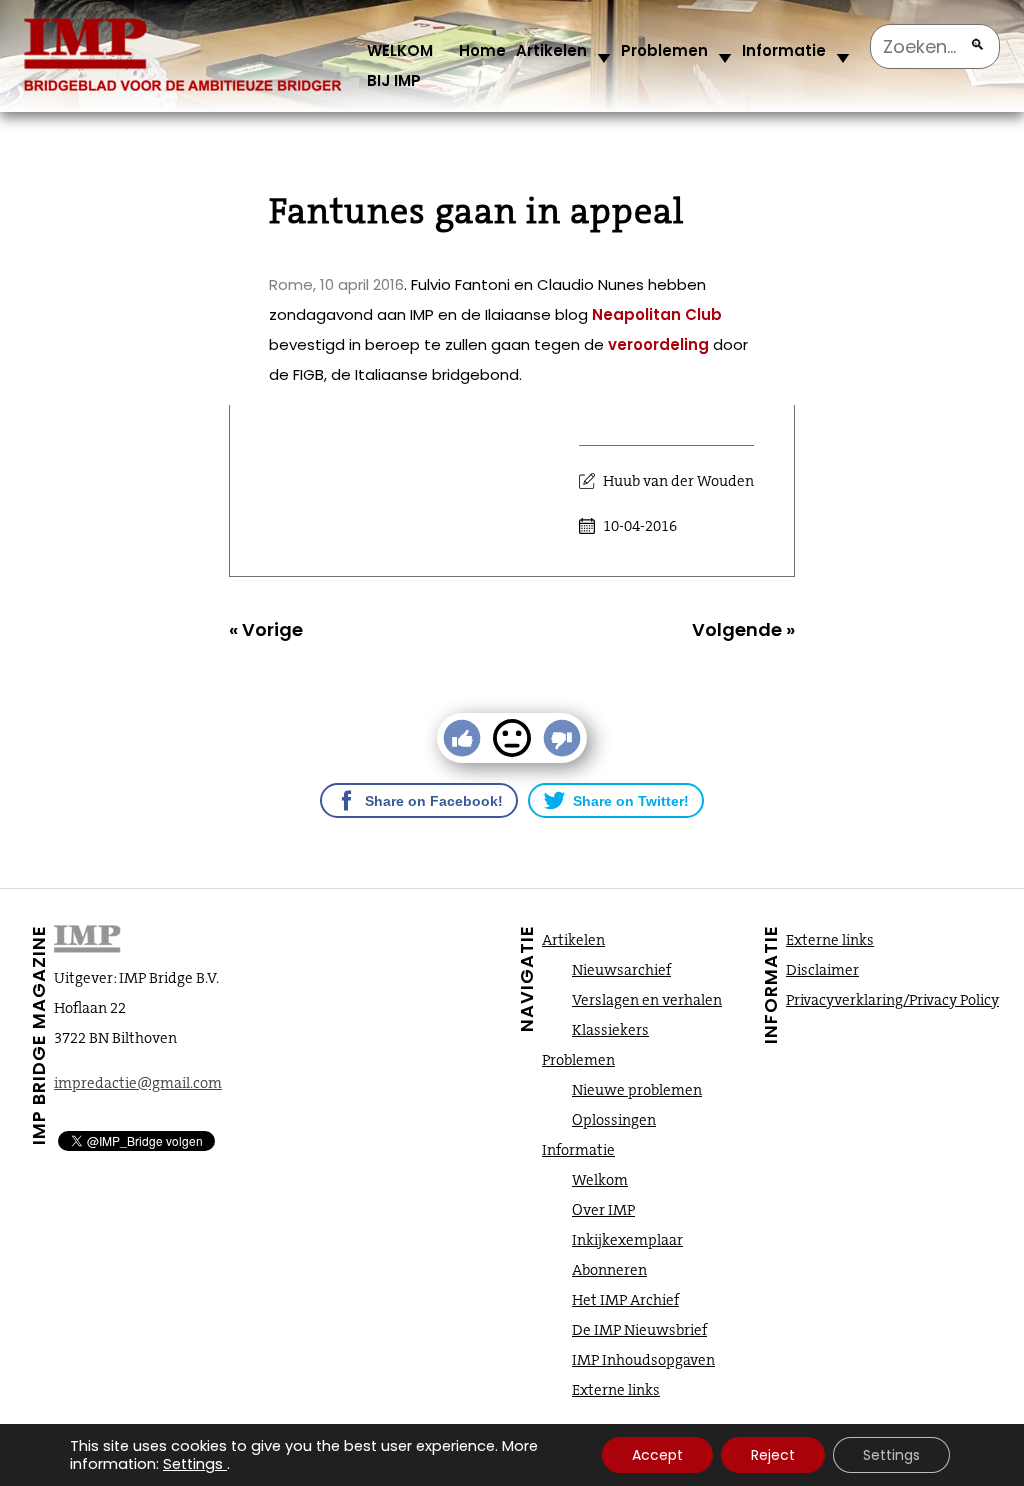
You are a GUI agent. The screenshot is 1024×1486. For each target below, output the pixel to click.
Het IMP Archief (625, 1300)
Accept (657, 1455)
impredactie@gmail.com (138, 1083)
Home (482, 50)
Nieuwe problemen (637, 1090)
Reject (773, 1455)
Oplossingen (614, 1120)
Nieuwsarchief (621, 970)
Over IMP (603, 1210)
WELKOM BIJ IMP (400, 65)
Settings (193, 1464)
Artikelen (551, 50)
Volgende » (743, 629)
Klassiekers (610, 1030)
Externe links (616, 1390)
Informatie (784, 50)
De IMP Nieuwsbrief (639, 1330)
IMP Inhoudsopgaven (643, 1360)
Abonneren (609, 1270)
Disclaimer (822, 970)
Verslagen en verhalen (647, 1000)
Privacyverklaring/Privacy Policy (892, 1000)
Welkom (600, 1180)
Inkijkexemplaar (627, 1240)
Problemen (664, 50)
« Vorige (266, 629)
